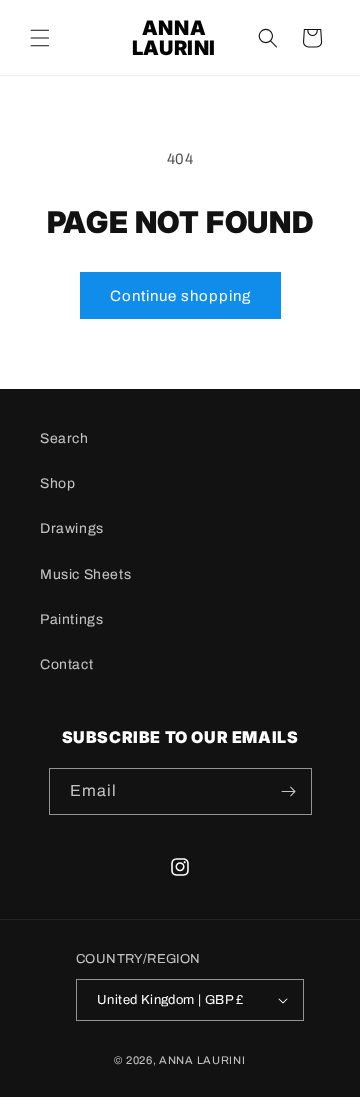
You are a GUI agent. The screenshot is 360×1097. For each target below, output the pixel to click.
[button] (40, 38)
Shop (57, 483)
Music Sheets (85, 574)
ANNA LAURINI (202, 1060)
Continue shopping (180, 296)
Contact (66, 664)
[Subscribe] (289, 791)
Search (64, 438)
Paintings (71, 619)
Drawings (72, 528)
